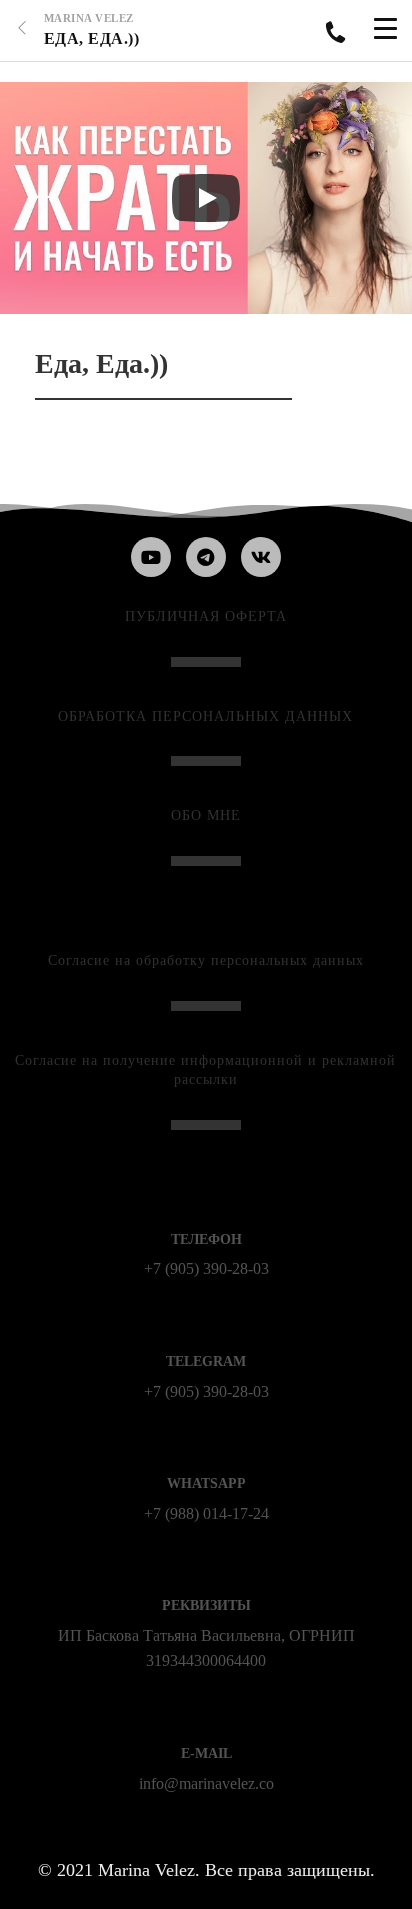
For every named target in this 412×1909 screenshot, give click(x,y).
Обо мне (206, 815)
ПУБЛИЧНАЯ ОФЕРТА (206, 616)
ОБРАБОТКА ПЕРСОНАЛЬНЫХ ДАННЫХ (205, 716)
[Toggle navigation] (385, 30)
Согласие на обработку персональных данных (206, 960)
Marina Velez (89, 18)
